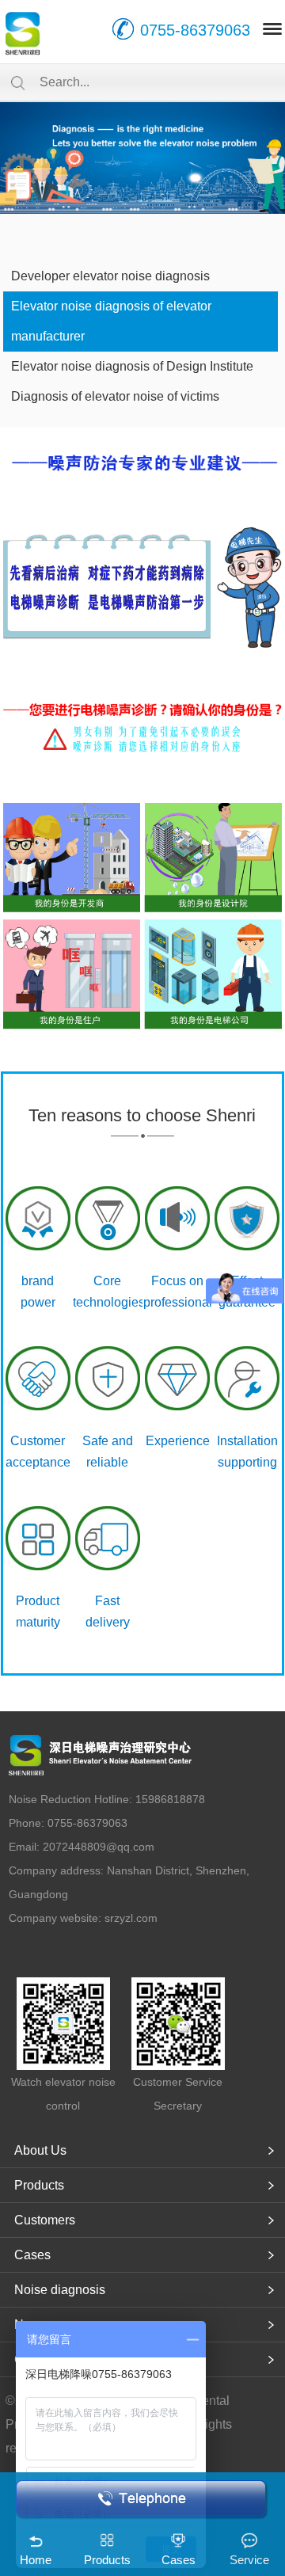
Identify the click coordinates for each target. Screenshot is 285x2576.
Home (36, 2560)
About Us (40, 2150)
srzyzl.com (131, 1918)
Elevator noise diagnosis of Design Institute (132, 366)
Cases (32, 2255)
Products (39, 2185)
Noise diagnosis (60, 2290)
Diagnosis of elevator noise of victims (115, 396)
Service (249, 2560)
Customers (45, 2220)
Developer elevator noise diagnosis (110, 276)
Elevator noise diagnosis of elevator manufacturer (111, 321)
